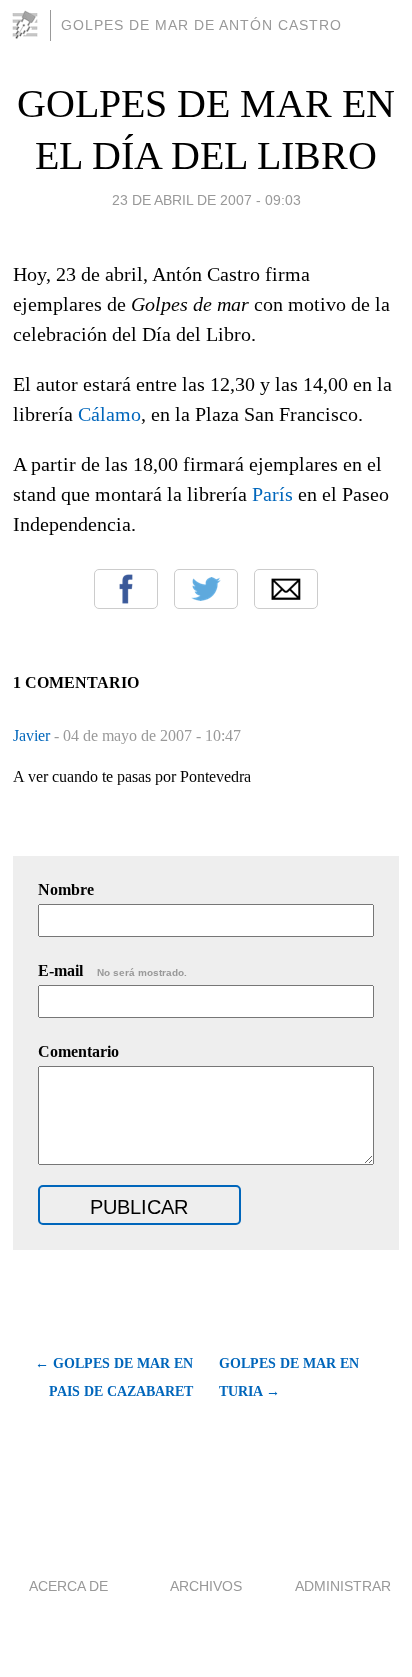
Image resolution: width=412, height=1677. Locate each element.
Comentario (78, 1051)
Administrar (343, 1586)
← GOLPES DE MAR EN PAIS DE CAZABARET (114, 1377)
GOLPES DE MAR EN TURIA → (289, 1377)
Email (286, 589)
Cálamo (109, 414)
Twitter (206, 589)
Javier (33, 735)
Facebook (126, 589)
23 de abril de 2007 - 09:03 (206, 200)
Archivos (206, 1586)
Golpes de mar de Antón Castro (201, 25)
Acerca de (68, 1586)
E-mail (112, 970)
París (272, 494)
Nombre (66, 889)
